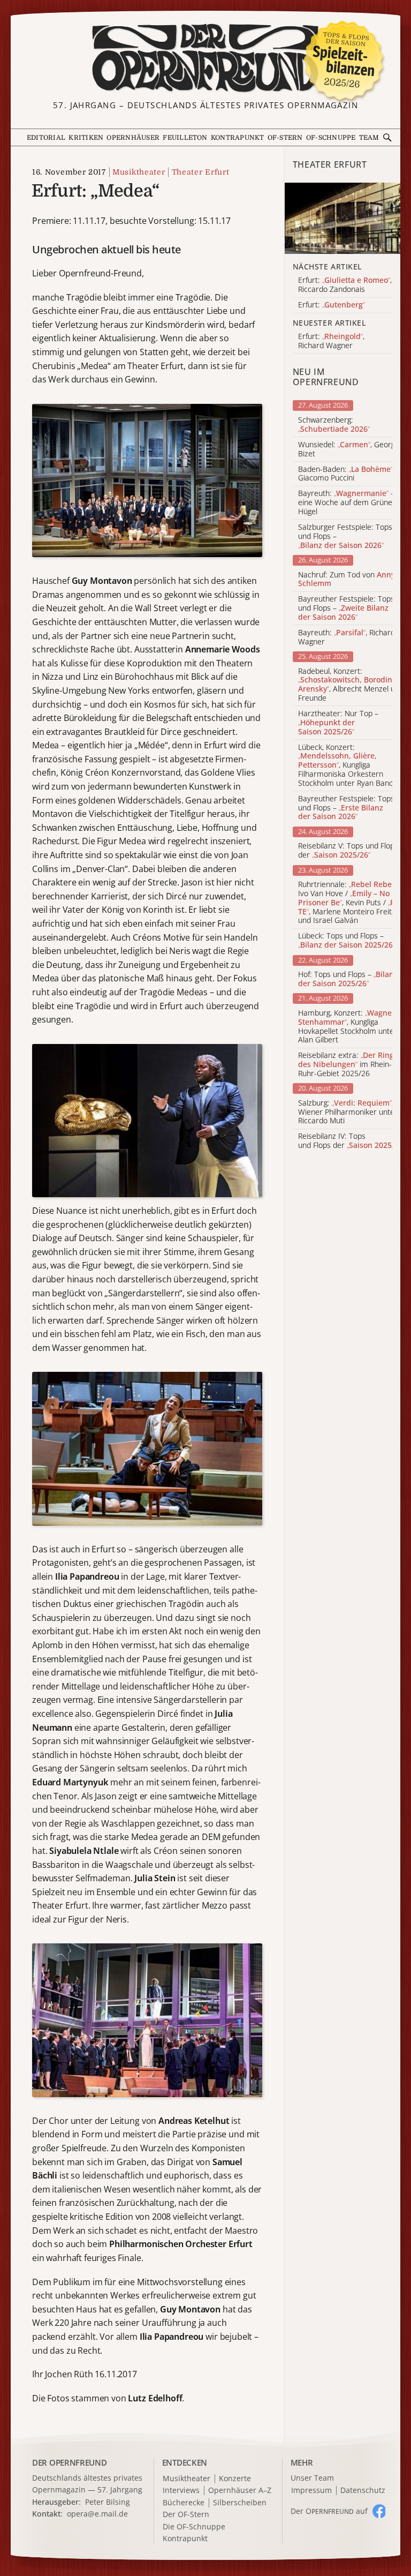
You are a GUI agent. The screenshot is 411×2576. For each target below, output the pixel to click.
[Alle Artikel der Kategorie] (342, 218)
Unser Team (312, 2478)
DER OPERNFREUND (70, 2462)
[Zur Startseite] (205, 58)
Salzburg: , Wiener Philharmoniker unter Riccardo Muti (348, 1112)
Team (369, 138)
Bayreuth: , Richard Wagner (347, 637)
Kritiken (86, 138)
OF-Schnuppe (331, 138)
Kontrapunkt (238, 138)
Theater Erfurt (200, 172)
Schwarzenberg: (334, 425)
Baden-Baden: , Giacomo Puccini (346, 474)
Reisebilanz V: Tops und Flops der (348, 851)
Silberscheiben (240, 2503)
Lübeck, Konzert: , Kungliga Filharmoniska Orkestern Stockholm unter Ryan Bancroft (352, 765)
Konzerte (235, 2479)
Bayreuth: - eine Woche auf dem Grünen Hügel (347, 502)
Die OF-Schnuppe (194, 2527)
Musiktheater (139, 172)
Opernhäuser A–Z (240, 2491)
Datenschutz (363, 2491)
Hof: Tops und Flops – (348, 979)
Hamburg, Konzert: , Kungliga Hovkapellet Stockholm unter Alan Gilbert (348, 1027)
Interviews (181, 2491)
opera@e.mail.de (97, 2514)
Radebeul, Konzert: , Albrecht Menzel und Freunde (351, 685)
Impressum (311, 2491)
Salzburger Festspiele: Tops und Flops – (345, 536)
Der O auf (329, 2511)
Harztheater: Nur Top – (338, 723)
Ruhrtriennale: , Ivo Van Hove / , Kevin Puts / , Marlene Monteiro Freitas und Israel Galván (349, 903)
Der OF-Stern (186, 2515)
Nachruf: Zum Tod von (347, 580)
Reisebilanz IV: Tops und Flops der (352, 1141)
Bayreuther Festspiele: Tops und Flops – (346, 608)
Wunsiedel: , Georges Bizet (351, 449)
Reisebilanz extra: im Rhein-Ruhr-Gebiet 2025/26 (346, 1064)
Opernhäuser (133, 138)
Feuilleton (185, 138)
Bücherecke (184, 2503)
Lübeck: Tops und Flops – (347, 941)
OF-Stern (285, 138)
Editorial (46, 138)
